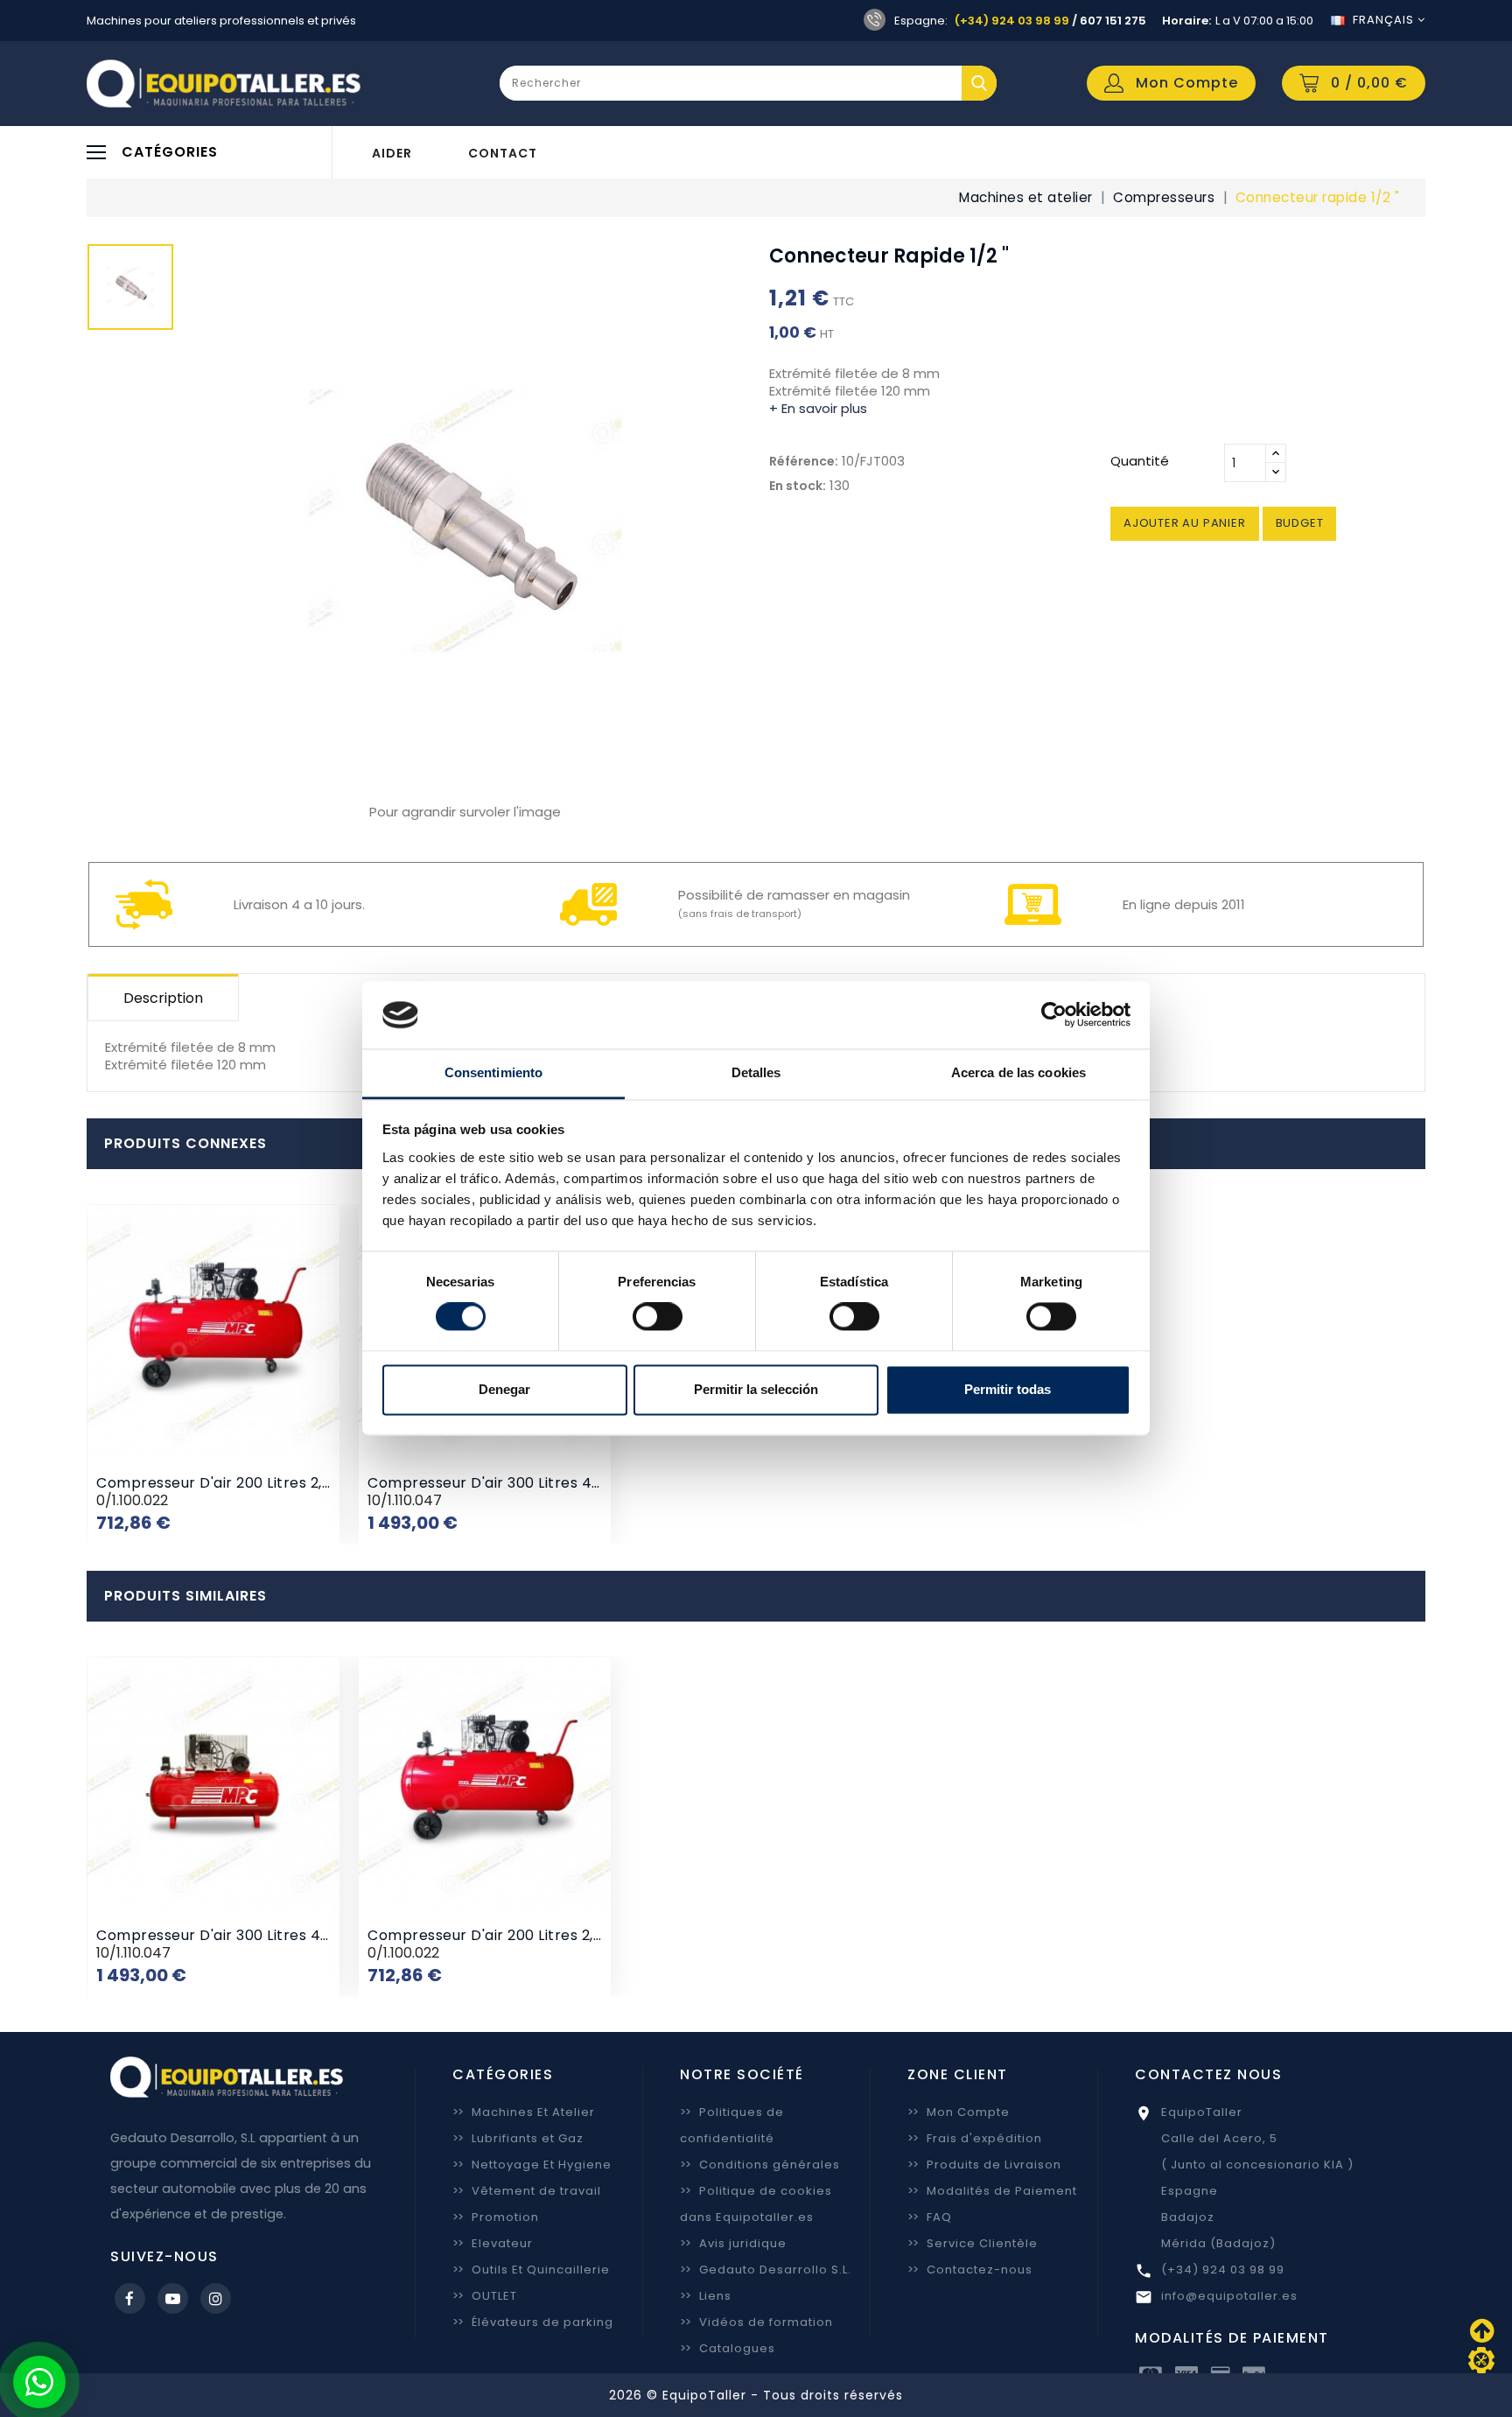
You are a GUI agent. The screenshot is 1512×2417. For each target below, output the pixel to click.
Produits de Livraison (984, 2165)
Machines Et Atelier (524, 2112)
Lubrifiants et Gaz (518, 2138)
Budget (1300, 523)
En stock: (798, 486)
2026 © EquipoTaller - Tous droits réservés (756, 2395)
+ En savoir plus (818, 408)
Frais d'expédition (975, 2138)
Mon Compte (959, 2112)
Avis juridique (733, 2243)
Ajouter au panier (1185, 523)
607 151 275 (1113, 21)
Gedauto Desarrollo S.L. (766, 2270)
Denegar (504, 1389)
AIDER (392, 153)
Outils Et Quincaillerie (531, 2270)
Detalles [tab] (756, 1072)
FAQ (930, 2217)
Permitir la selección (756, 1389)
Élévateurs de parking (533, 2322)
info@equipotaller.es (1229, 2296)
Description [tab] (163, 998)
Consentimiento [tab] (493, 1072)
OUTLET (485, 2296)
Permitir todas (1008, 1389)
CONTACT (503, 153)
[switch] (658, 1317)
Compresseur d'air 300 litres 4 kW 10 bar (517, 1483)
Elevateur (493, 2243)
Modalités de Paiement (992, 2191)
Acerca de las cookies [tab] (1018, 1072)
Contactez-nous (970, 2270)
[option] (130, 291)
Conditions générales (760, 2165)
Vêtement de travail (527, 2191)
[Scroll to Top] (1481, 2360)
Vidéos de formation (756, 2322)
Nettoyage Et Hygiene (532, 2165)
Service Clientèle (973, 2243)
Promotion (496, 2217)
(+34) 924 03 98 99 (1012, 21)
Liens (706, 2296)
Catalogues (728, 2348)
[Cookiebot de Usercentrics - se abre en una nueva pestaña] (1054, 1015)
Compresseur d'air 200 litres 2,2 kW (227, 1483)
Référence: (804, 461)
